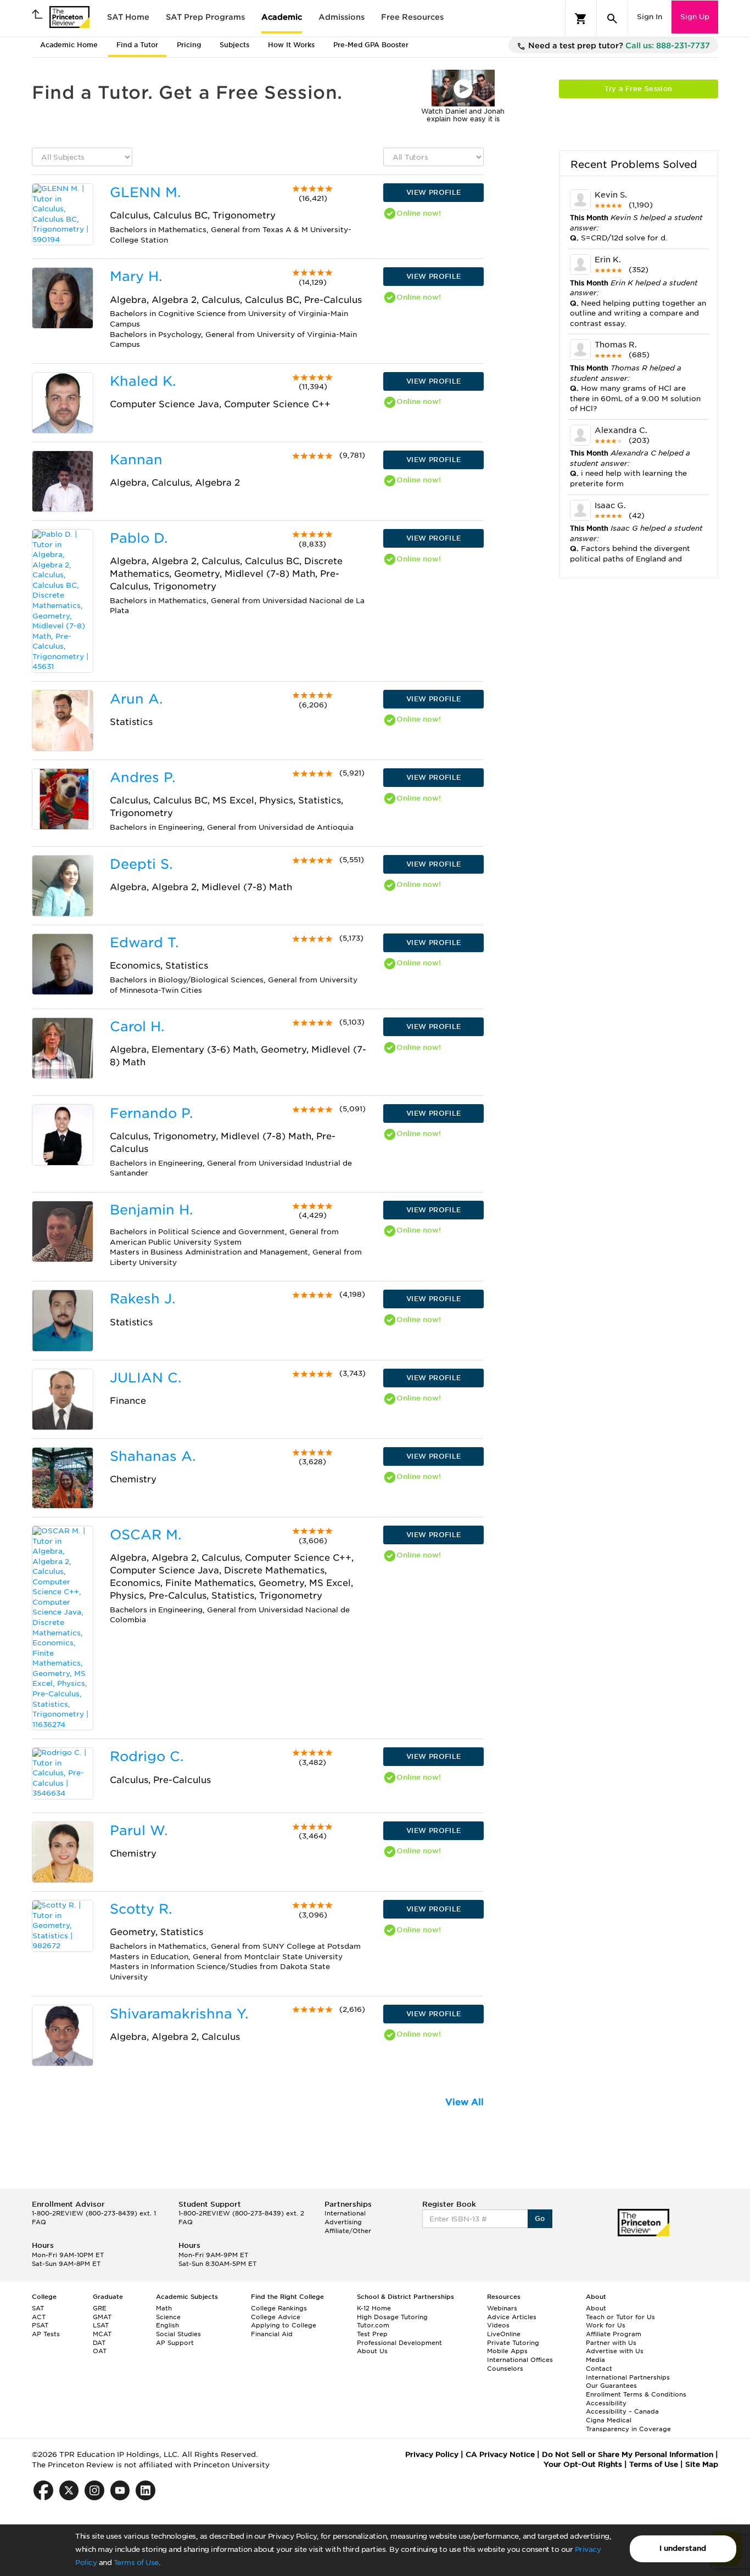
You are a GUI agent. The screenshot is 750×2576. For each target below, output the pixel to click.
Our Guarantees (611, 2386)
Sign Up (695, 17)
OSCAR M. (145, 1535)
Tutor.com (373, 2325)
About (596, 2308)
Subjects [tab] (234, 45)
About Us (372, 2351)
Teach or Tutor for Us (620, 2317)
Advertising (343, 2222)
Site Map (702, 2464)
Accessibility (606, 2403)
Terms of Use (136, 2563)
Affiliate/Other (348, 2231)
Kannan (136, 460)
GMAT (102, 2317)
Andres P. (142, 777)
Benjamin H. (151, 1210)
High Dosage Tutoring (392, 2317)
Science (168, 2317)
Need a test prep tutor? (618, 46)
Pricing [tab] (189, 45)
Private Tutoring (513, 2343)
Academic (282, 17)
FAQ (39, 2222)
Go (540, 2218)
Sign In (650, 17)
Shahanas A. (153, 1456)
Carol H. (137, 1027)
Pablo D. (139, 538)
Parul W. (139, 1830)
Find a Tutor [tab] (137, 45)
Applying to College (284, 2325)
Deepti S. (141, 864)
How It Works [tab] (291, 45)
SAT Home (128, 17)
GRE (100, 2308)
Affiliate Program (614, 2334)
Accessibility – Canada (622, 2411)
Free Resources (412, 17)
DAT (99, 2343)
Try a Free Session (638, 89)
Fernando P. (151, 1113)
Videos (498, 2325)
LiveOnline (504, 2334)
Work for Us (606, 2325)
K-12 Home (374, 2308)
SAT (38, 2308)
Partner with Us (611, 2343)
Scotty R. (141, 1909)
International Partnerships (628, 2377)
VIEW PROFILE (434, 192)
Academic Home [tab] (69, 45)
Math (164, 2308)
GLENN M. (145, 192)
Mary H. (136, 276)
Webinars (502, 2308)
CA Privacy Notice (500, 2454)
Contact (599, 2369)
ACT (39, 2317)
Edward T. (144, 943)
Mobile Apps (507, 2351)
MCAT (102, 2334)
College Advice (276, 2317)
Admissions (342, 17)
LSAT (101, 2325)
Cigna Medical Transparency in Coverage (628, 2425)
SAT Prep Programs (205, 17)
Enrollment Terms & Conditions (636, 2394)
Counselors (505, 2369)
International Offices (520, 2360)
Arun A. (136, 699)
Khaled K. (143, 381)
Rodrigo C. (147, 1756)
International (345, 2213)
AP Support (175, 2343)
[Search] (612, 19)
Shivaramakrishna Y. (179, 2014)
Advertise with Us (615, 2351)
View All (464, 2102)
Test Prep (372, 2334)
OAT (100, 2351)
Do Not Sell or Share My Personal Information (628, 2454)
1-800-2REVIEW (94, 2213)
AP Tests (46, 2334)
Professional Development (399, 2343)
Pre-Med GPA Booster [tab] (371, 45)
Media (595, 2360)
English (167, 2325)
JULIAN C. (145, 1378)
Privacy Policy (432, 2454)
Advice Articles (512, 2317)
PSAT (40, 2325)
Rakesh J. (142, 1299)
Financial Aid (272, 2334)
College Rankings (279, 2308)
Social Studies (178, 2334)
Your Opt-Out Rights (583, 2464)
